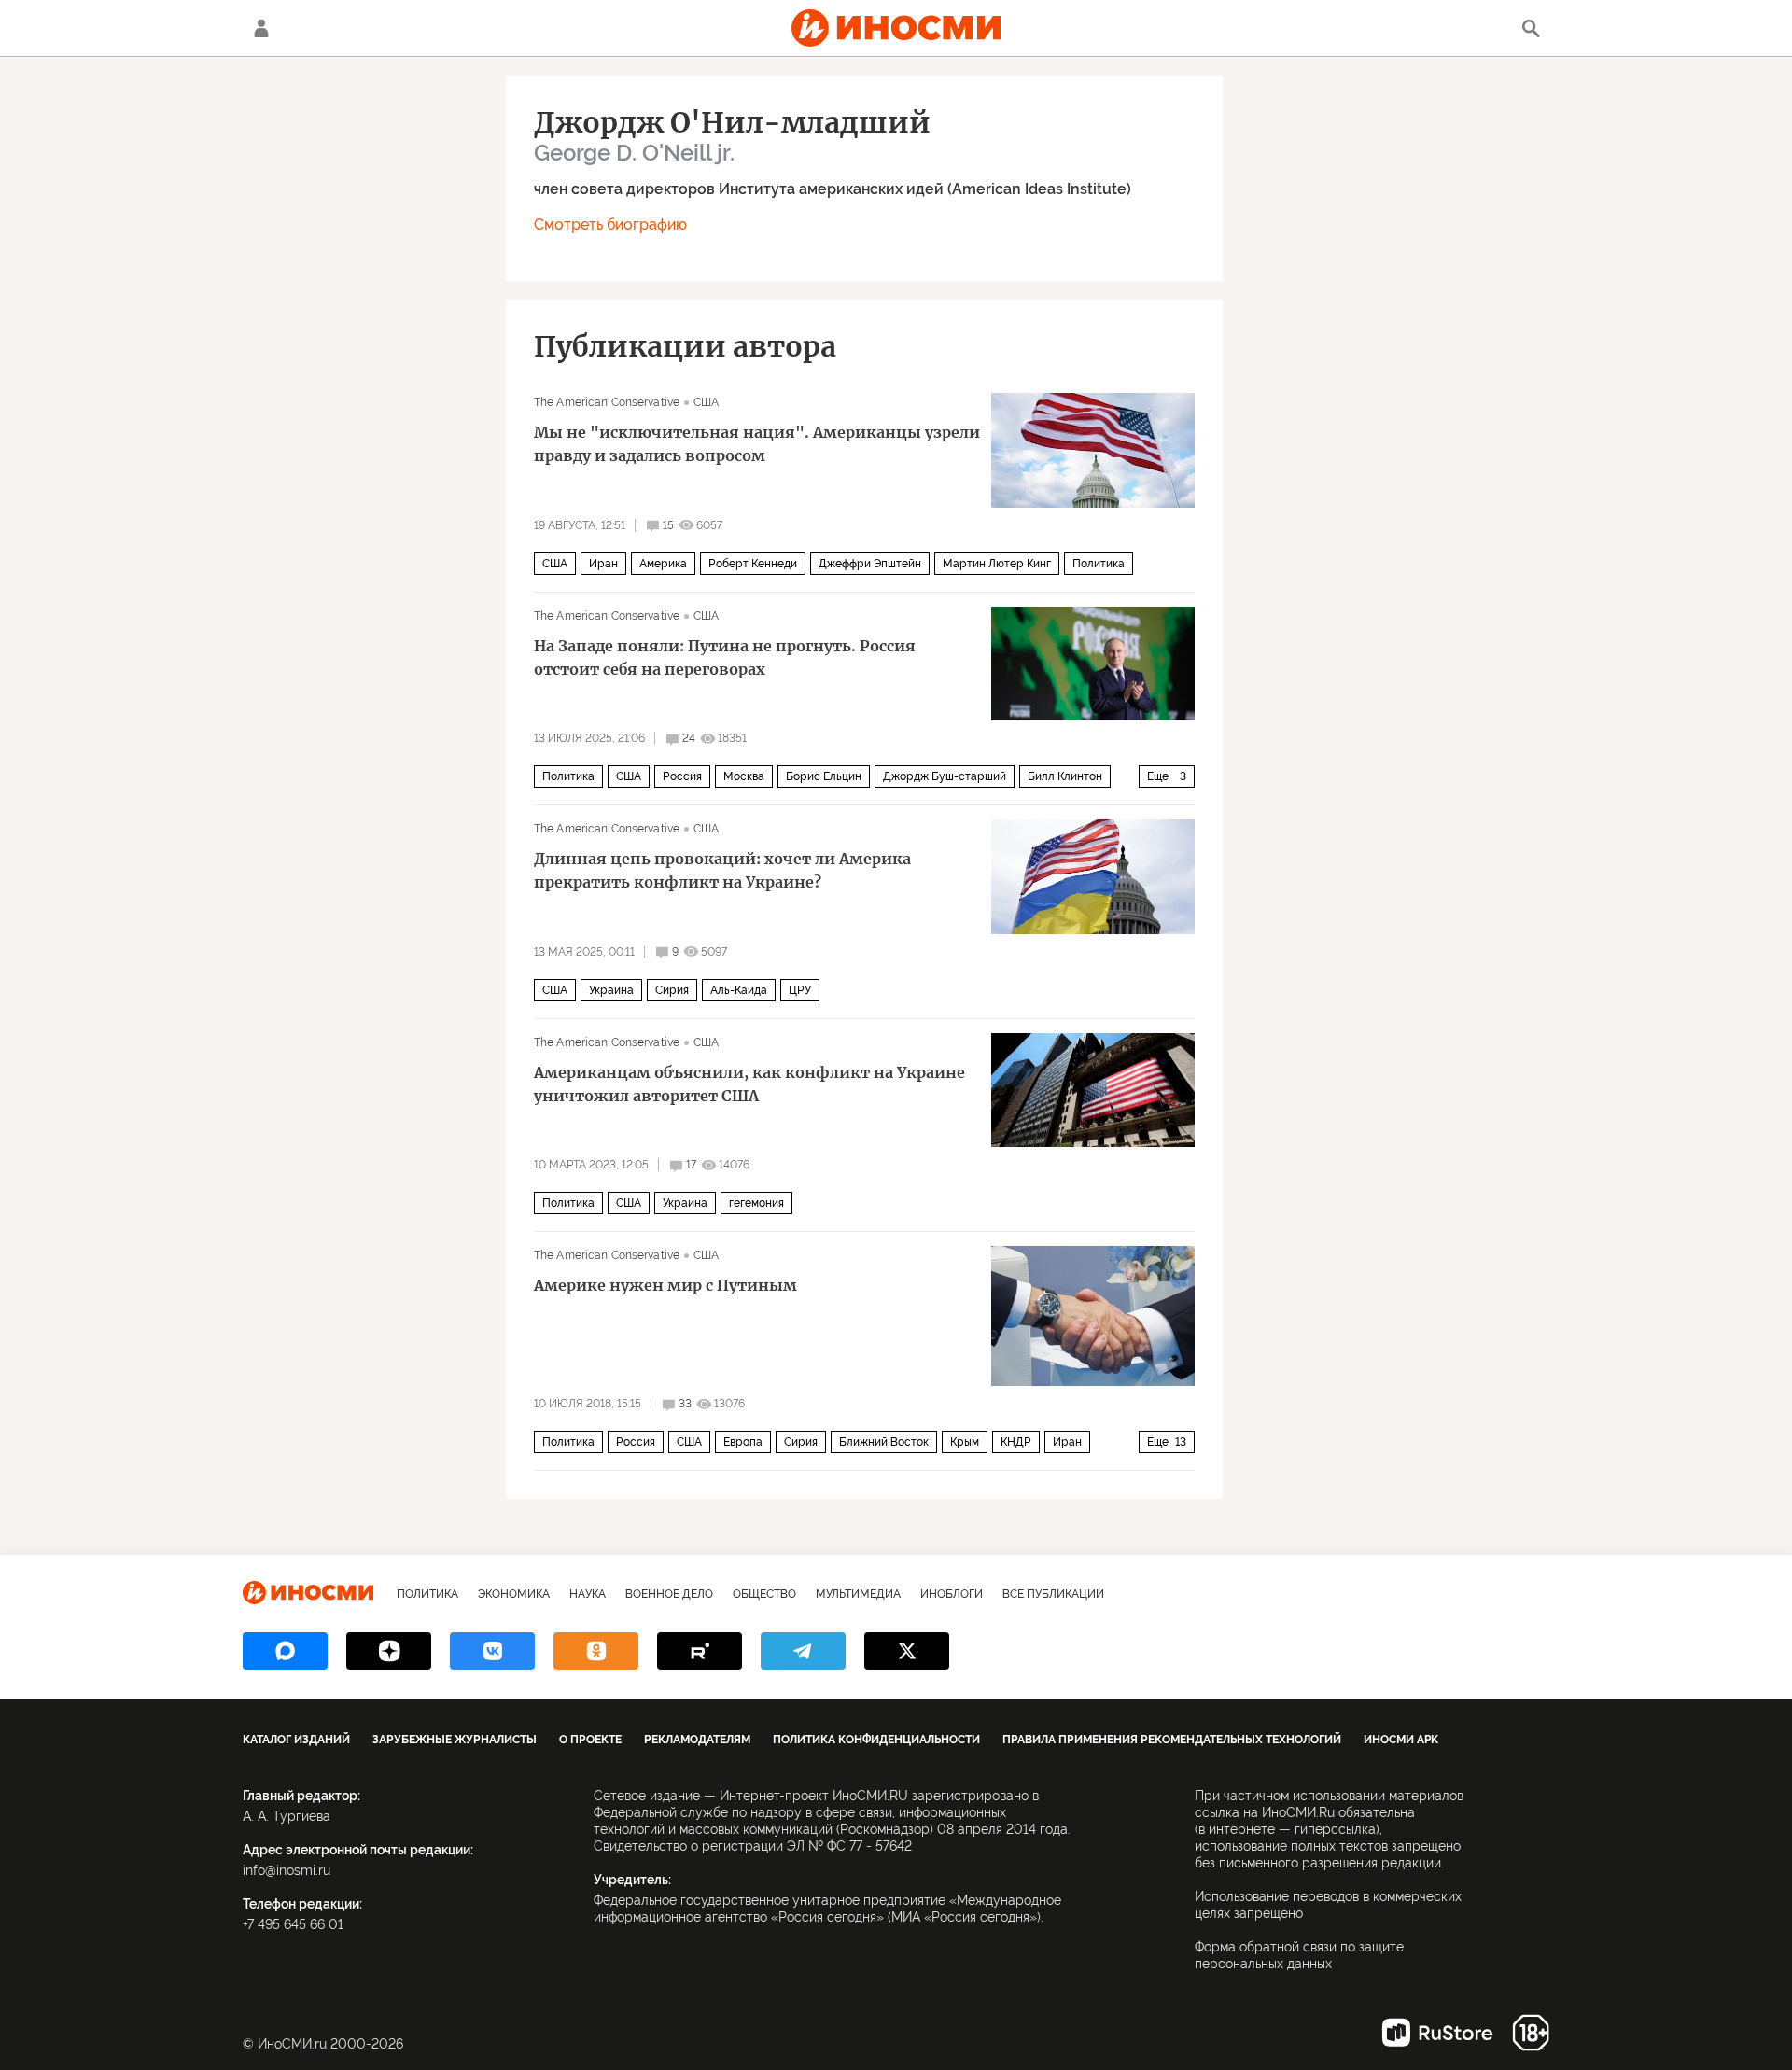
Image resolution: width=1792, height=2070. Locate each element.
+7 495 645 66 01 (293, 1924)
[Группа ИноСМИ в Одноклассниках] (596, 1651)
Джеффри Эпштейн (870, 564)
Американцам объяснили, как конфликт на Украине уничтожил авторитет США (749, 1084)
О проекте (590, 1740)
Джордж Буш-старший (945, 776)
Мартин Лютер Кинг (997, 564)
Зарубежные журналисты (455, 1740)
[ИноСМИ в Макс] (285, 1651)
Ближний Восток (884, 1442)
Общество (764, 1594)
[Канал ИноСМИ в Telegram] (803, 1651)
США (706, 402)
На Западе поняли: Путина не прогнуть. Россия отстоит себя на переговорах (725, 657)
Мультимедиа (858, 1594)
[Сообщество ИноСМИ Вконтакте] (492, 1651)
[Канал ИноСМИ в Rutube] (700, 1651)
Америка (663, 564)
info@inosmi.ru (287, 1870)
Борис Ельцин (824, 776)
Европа (743, 1442)
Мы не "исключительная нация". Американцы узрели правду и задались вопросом (757, 444)
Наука (588, 1594)
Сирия (672, 990)
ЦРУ (800, 990)
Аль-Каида (739, 990)
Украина (611, 990)
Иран (603, 564)
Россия (682, 776)
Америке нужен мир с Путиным (665, 1285)
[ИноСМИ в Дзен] (389, 1651)
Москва (744, 776)
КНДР (1016, 1442)
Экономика (514, 1594)
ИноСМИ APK (1401, 1740)
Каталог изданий (296, 1740)
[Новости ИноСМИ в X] (907, 1651)
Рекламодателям (697, 1740)
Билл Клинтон (1065, 776)
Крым (965, 1442)
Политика (1099, 564)
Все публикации (1053, 1594)
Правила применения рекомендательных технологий (1172, 1740)
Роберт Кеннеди (753, 564)
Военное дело (669, 1594)
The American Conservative (607, 402)
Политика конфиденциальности (876, 1740)
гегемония (756, 1203)
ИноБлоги (952, 1594)
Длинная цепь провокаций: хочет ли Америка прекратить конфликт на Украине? (722, 870)
